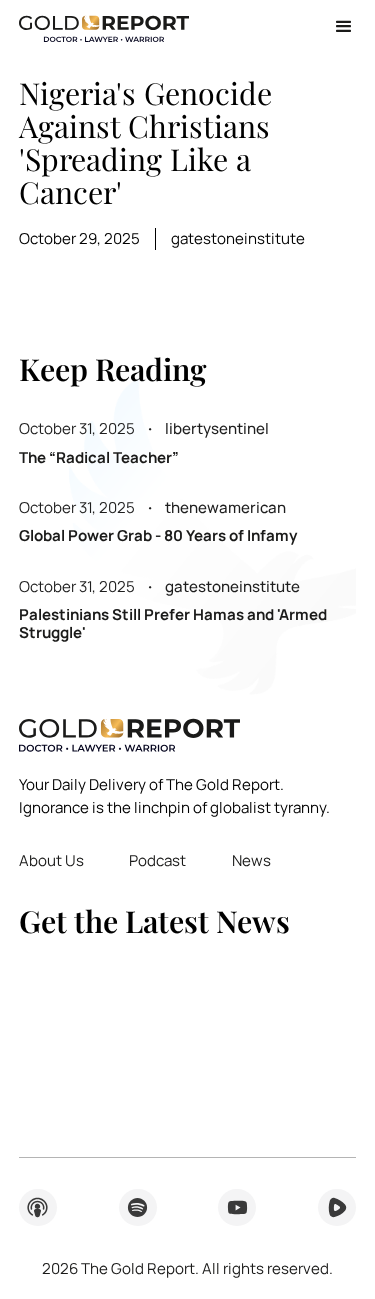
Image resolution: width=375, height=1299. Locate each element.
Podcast (157, 860)
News (251, 860)
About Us (51, 860)
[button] (336, 27)
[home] (104, 27)
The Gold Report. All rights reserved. (187, 1268)
